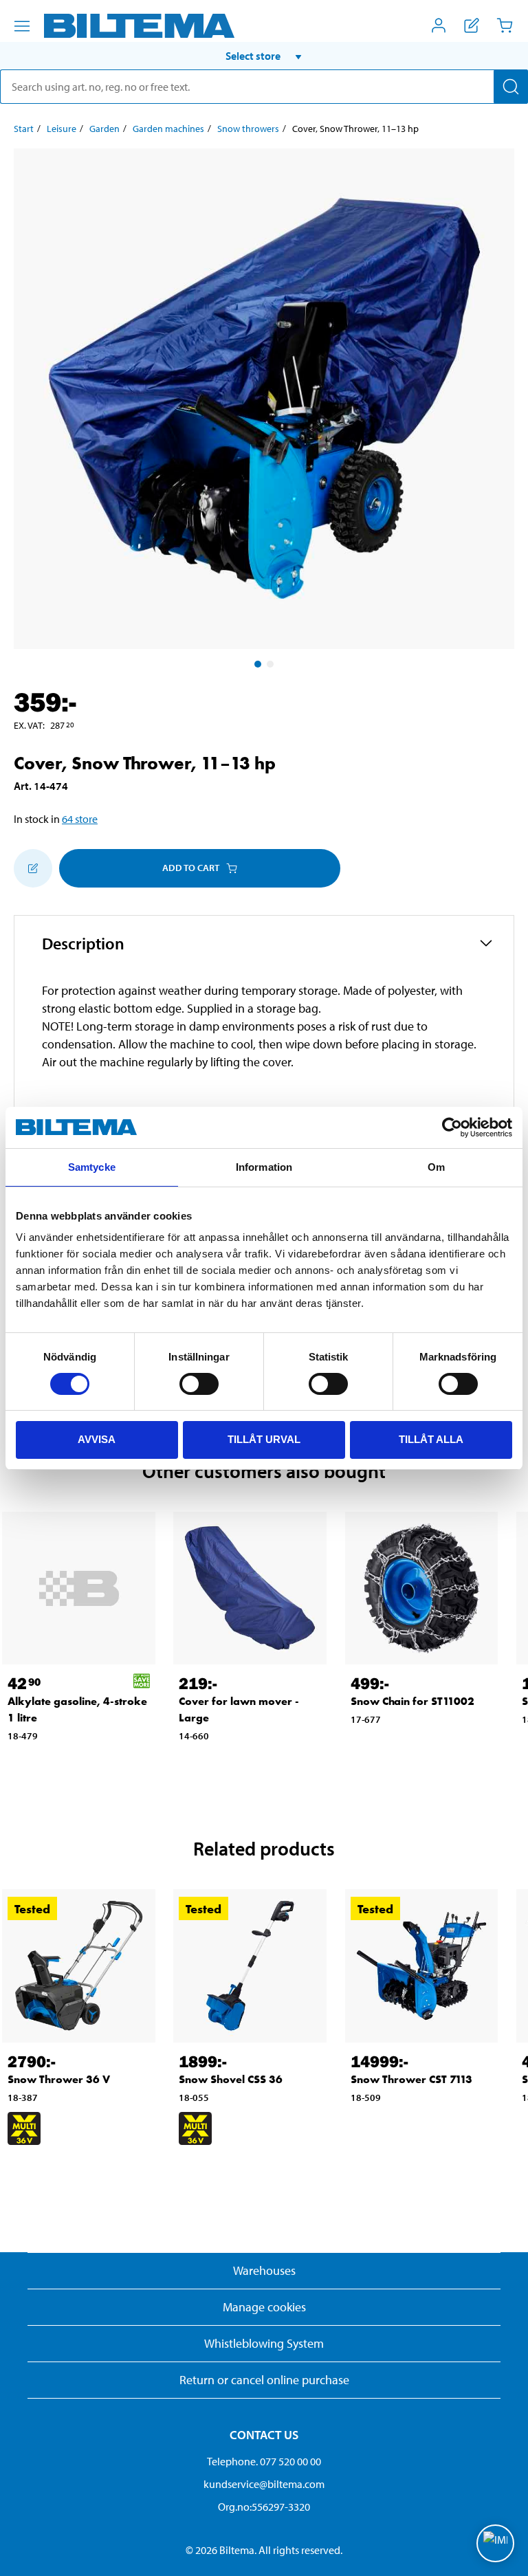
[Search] (511, 87)
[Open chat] (495, 2543)
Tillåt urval (264, 1439)
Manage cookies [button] (264, 2307)
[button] (264, 56)
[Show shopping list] (472, 25)
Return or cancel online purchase (264, 2380)
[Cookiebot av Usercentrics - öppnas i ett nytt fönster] (452, 1127)
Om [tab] (436, 1167)
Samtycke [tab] (92, 1167)
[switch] (199, 1384)
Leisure (62, 129)
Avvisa (97, 1439)
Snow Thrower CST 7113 (411, 2079)
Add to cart (191, 868)
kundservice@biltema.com (264, 2484)
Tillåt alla (431, 1439)
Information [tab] (264, 1167)
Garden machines (168, 129)
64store (80, 819)
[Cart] (505, 25)
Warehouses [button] (264, 2270)
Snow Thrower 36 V (59, 2079)
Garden (104, 129)
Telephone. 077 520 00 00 (264, 2461)
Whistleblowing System (264, 2343)
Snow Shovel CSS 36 (231, 2079)
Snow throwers (248, 129)
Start (24, 129)
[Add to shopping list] (33, 868)
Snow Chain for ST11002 (412, 1701)
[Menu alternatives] (22, 26)
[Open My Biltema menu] (439, 25)
